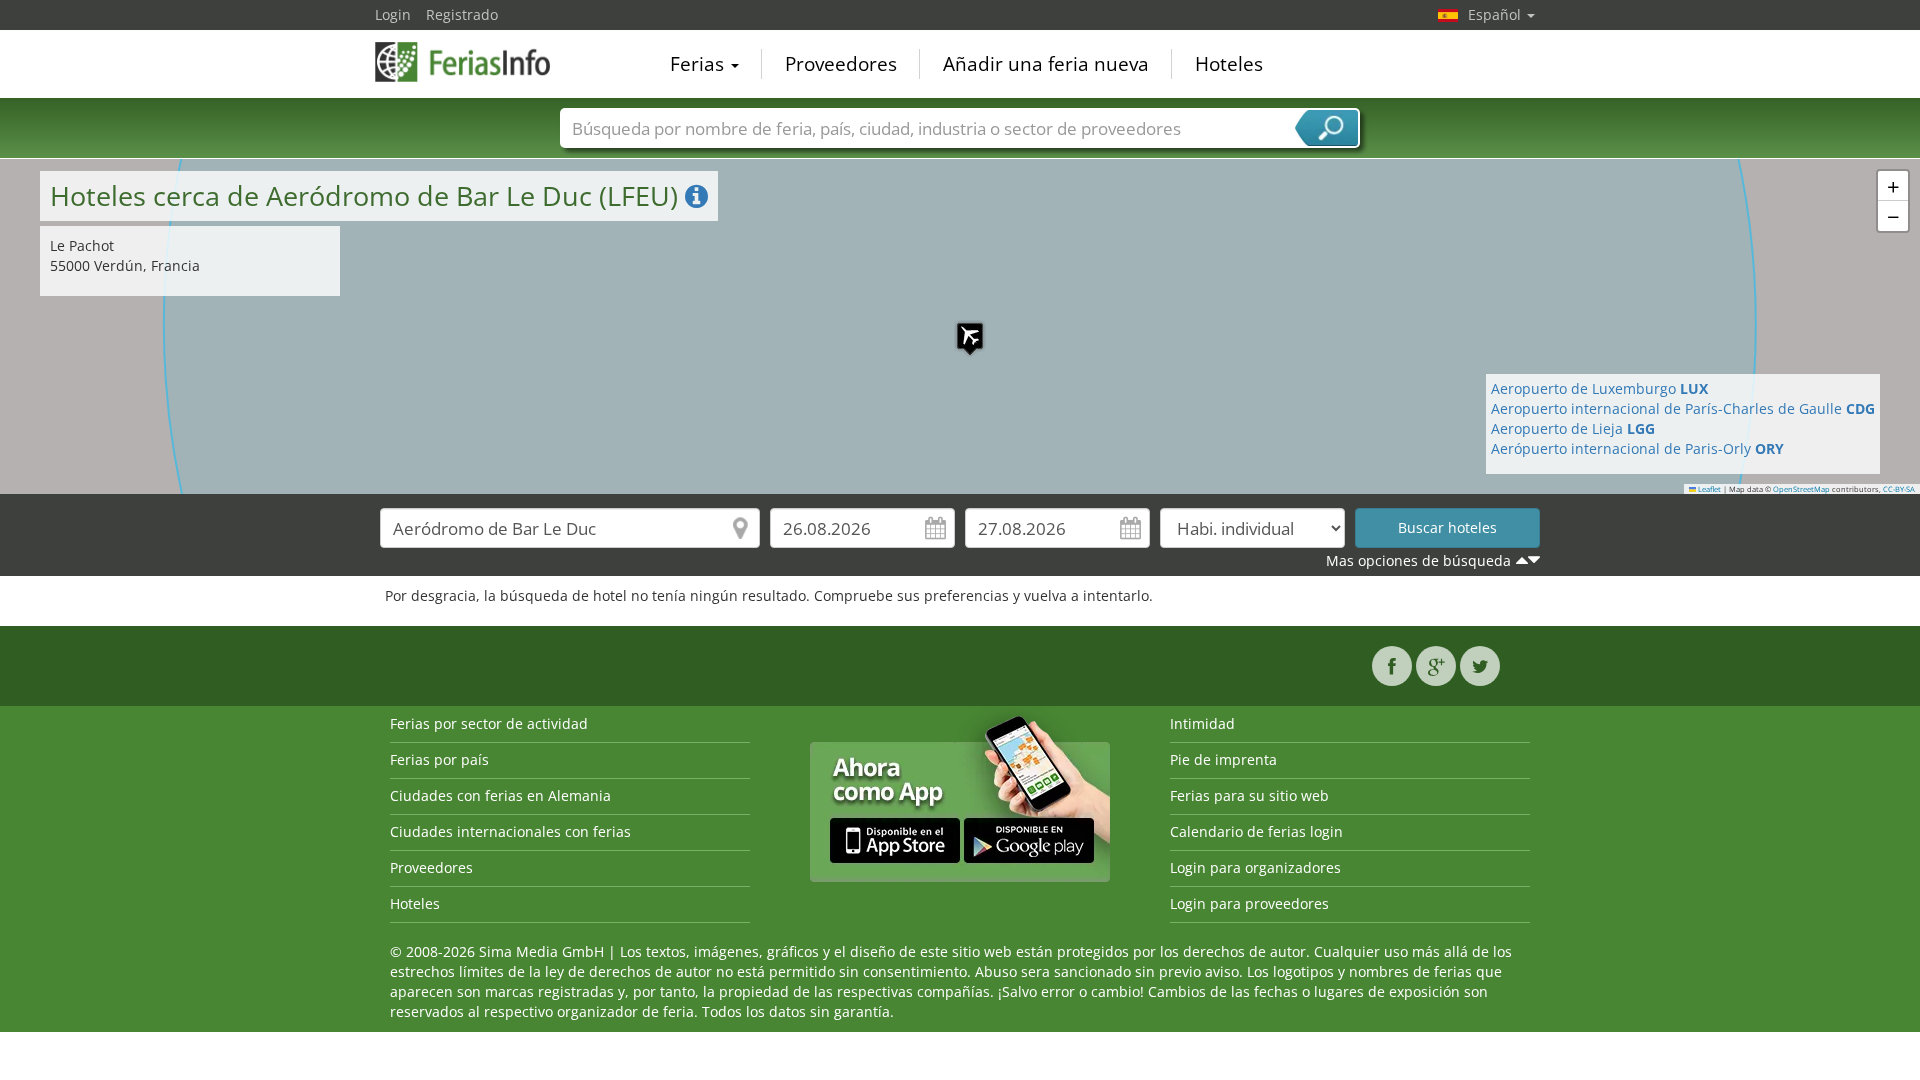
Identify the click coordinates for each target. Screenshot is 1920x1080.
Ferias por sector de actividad (489, 723)
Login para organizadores (1255, 867)
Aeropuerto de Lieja (1573, 428)
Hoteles (1229, 64)
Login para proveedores (1249, 903)
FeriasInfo (475, 62)
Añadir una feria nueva (1046, 64)
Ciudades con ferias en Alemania (500, 795)
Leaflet (1708, 489)
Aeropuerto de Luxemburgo (1599, 388)
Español (1496, 14)
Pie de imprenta (1223, 759)
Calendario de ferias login (1256, 831)
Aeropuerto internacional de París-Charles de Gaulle (1683, 408)
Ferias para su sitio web (1249, 795)
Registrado (462, 14)
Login (393, 14)
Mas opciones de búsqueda (1418, 560)
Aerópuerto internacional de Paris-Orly (1637, 448)
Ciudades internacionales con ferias (510, 831)
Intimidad (1202, 723)
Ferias (699, 64)
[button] (960, 326)
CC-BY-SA (1899, 489)
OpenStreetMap (1801, 489)
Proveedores (841, 64)
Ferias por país (439, 759)
